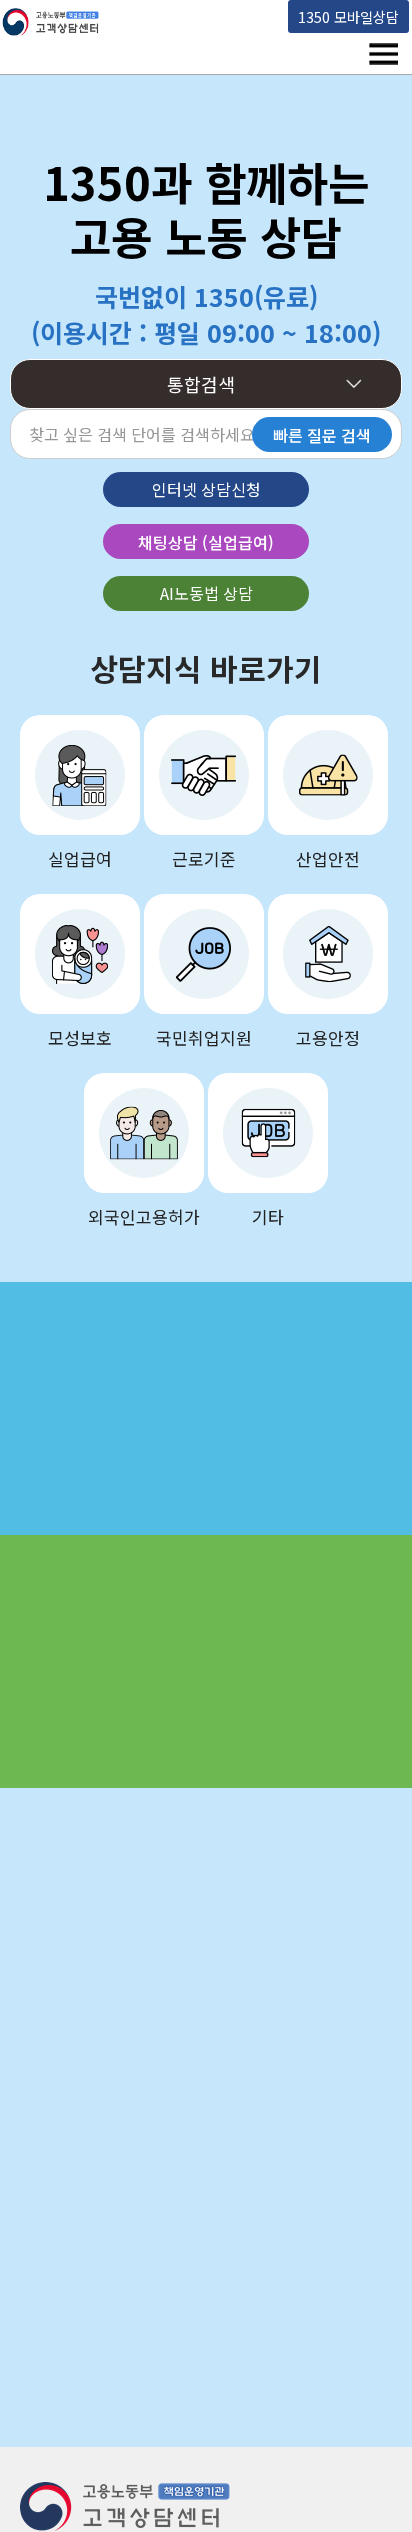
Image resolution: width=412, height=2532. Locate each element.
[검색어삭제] (213, 436)
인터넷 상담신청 (206, 489)
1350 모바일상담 (348, 16)
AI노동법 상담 (206, 593)
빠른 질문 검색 (322, 435)
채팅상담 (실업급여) (206, 542)
